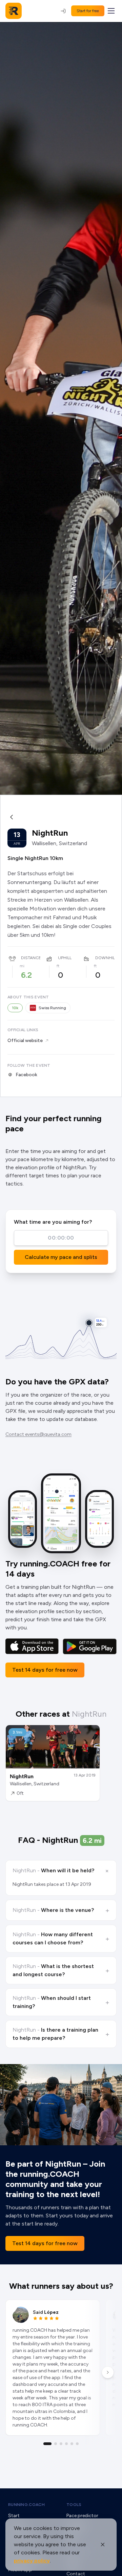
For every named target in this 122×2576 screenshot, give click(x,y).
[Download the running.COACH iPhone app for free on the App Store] (32, 1646)
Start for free (88, 11)
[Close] (103, 2545)
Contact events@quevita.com (38, 1434)
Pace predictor (82, 2516)
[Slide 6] (77, 2444)
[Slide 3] (61, 2444)
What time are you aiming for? (53, 1222)
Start (14, 2516)
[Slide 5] (72, 2444)
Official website (25, 1041)
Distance (31, 958)
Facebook (26, 1075)
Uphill (65, 958)
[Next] (108, 2372)
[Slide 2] (56, 2444)
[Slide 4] (66, 2444)
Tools (74, 2505)
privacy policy (32, 2561)
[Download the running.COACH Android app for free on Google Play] (90, 1646)
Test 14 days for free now (45, 1670)
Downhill (106, 958)
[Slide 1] (47, 2444)
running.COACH (26, 2505)
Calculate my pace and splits (61, 1257)
